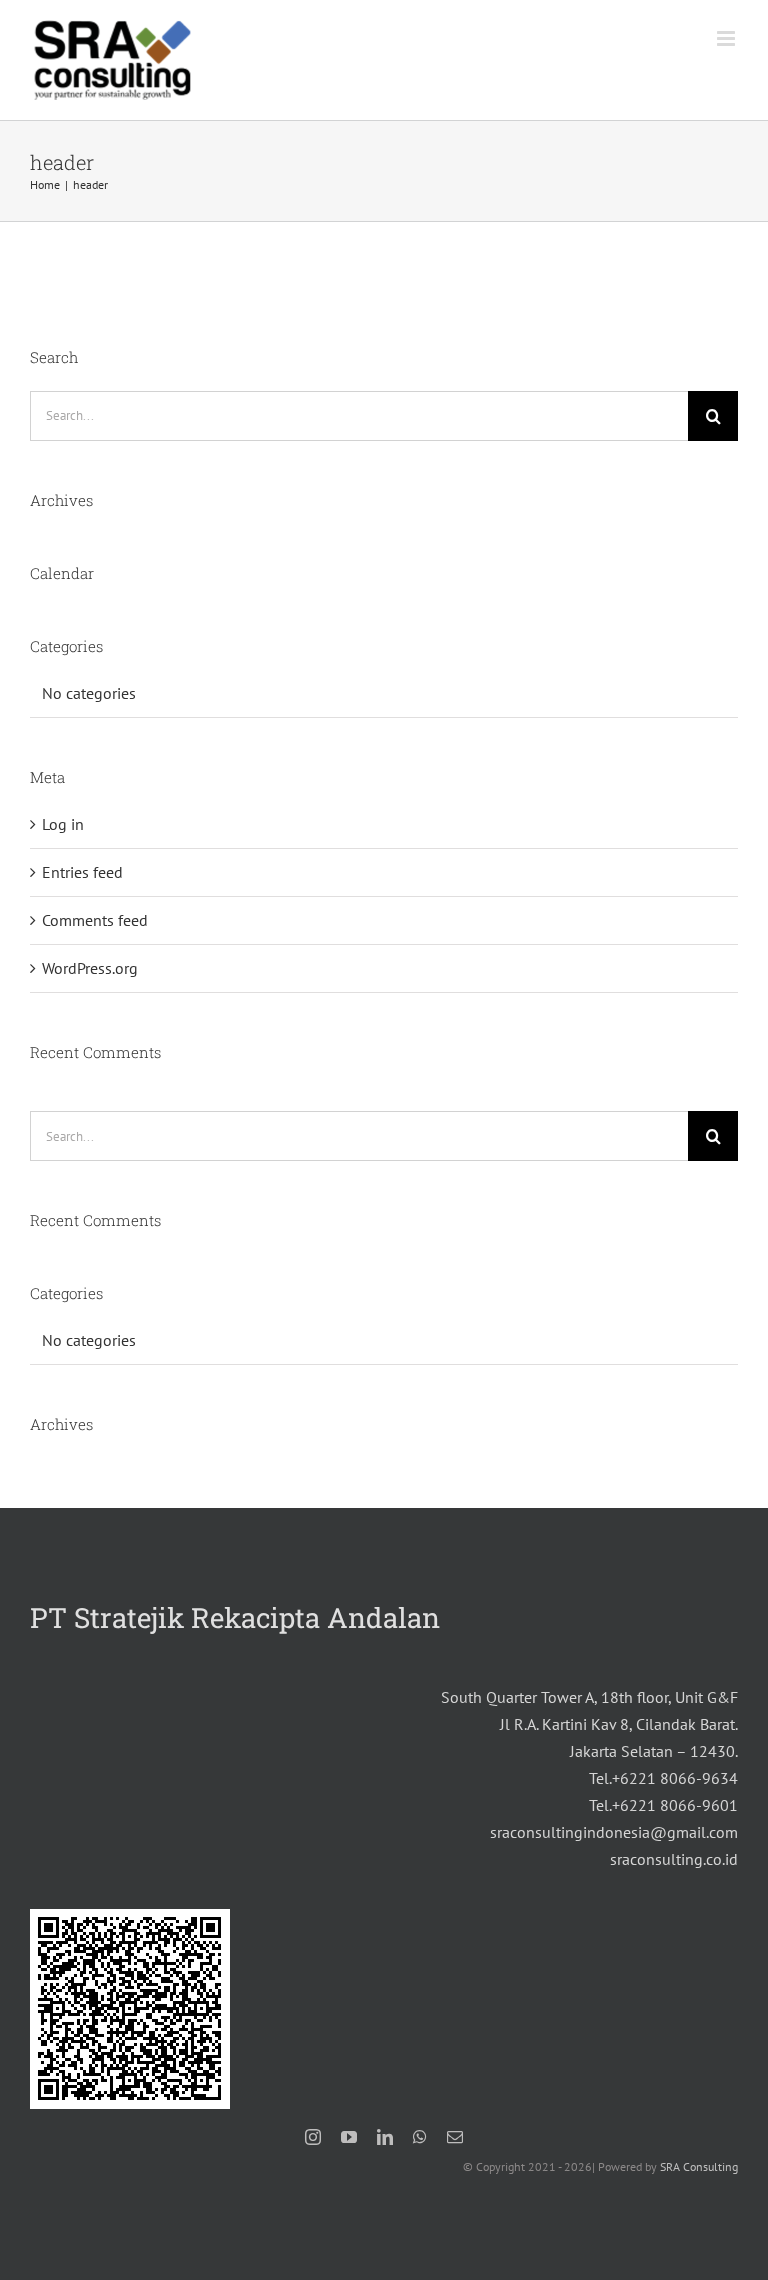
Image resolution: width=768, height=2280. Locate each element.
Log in (63, 824)
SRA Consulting (699, 2166)
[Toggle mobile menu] (727, 38)
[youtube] (349, 2137)
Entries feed (82, 872)
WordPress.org (90, 968)
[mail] (455, 2137)
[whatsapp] (420, 2137)
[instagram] (313, 2137)
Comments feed (95, 920)
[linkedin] (385, 2137)
